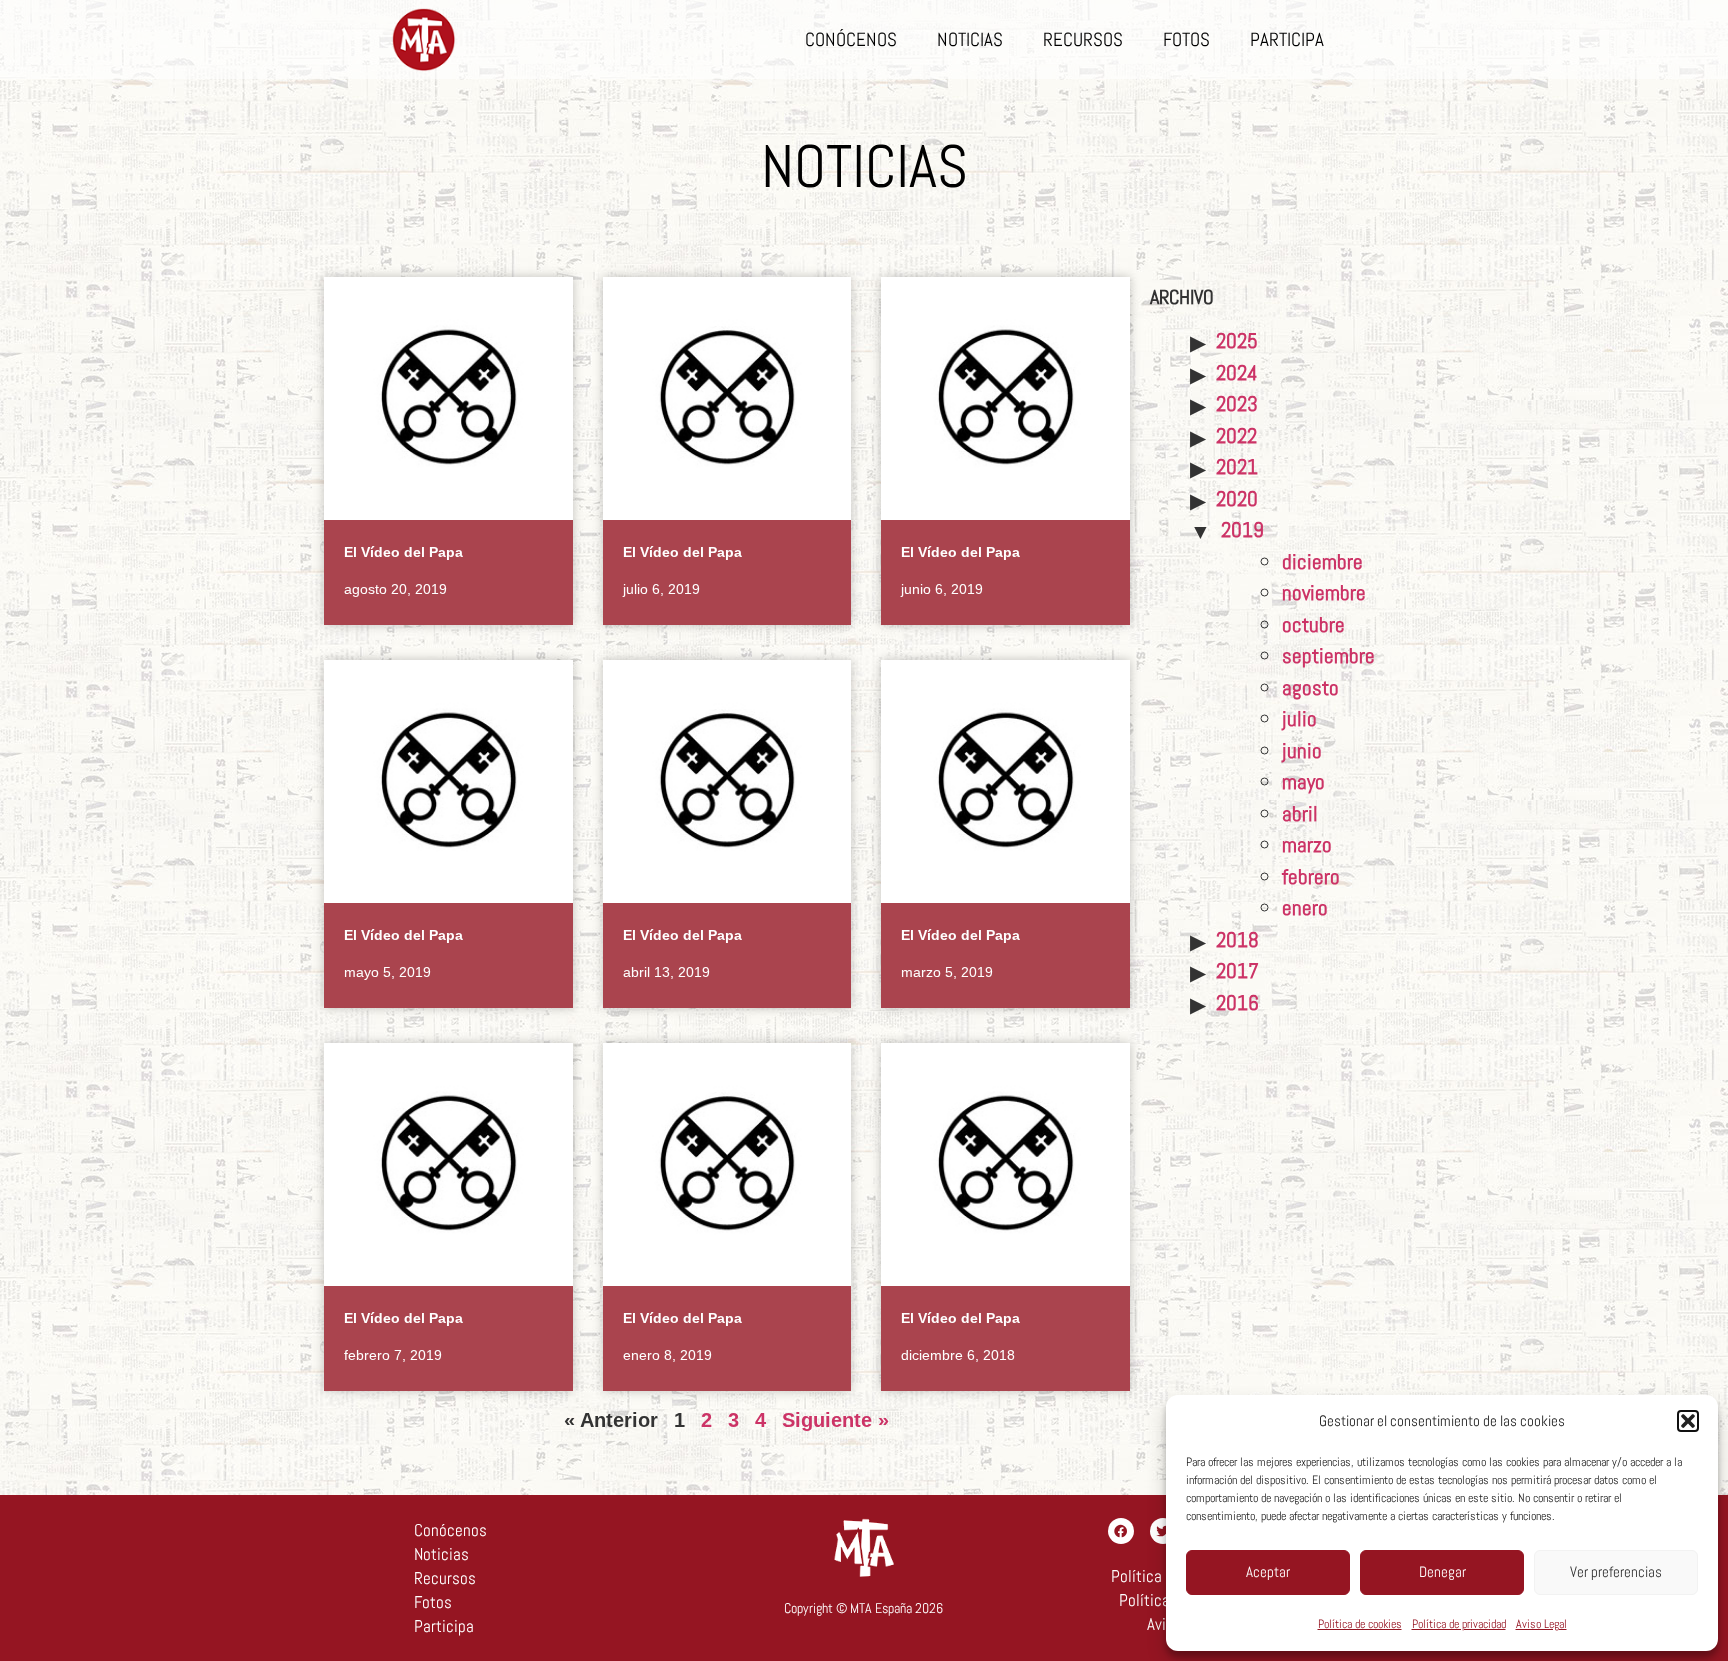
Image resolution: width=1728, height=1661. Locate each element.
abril (1300, 813)
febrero (1311, 876)
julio (1299, 718)
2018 (1237, 939)
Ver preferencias (1616, 1571)
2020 (1237, 498)
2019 (1242, 529)
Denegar (1442, 1571)
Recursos (1083, 39)
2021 (1237, 466)
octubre (1313, 624)
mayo (1303, 781)
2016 (1237, 1002)
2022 (1236, 435)
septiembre (1328, 655)
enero (1305, 907)
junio (1302, 750)
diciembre (1322, 561)
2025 (1237, 340)
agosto (1310, 687)
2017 (1237, 970)
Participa (1287, 39)
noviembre (1324, 592)
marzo (1307, 844)
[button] (1688, 1421)
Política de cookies (1360, 1624)
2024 (1237, 372)
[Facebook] (1121, 1531)
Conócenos (851, 39)
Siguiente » (835, 1420)
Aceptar (1268, 1571)
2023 (1237, 403)
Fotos (1186, 39)
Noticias (970, 39)
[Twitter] (1163, 1531)
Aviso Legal (1541, 1624)
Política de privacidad (1459, 1624)
